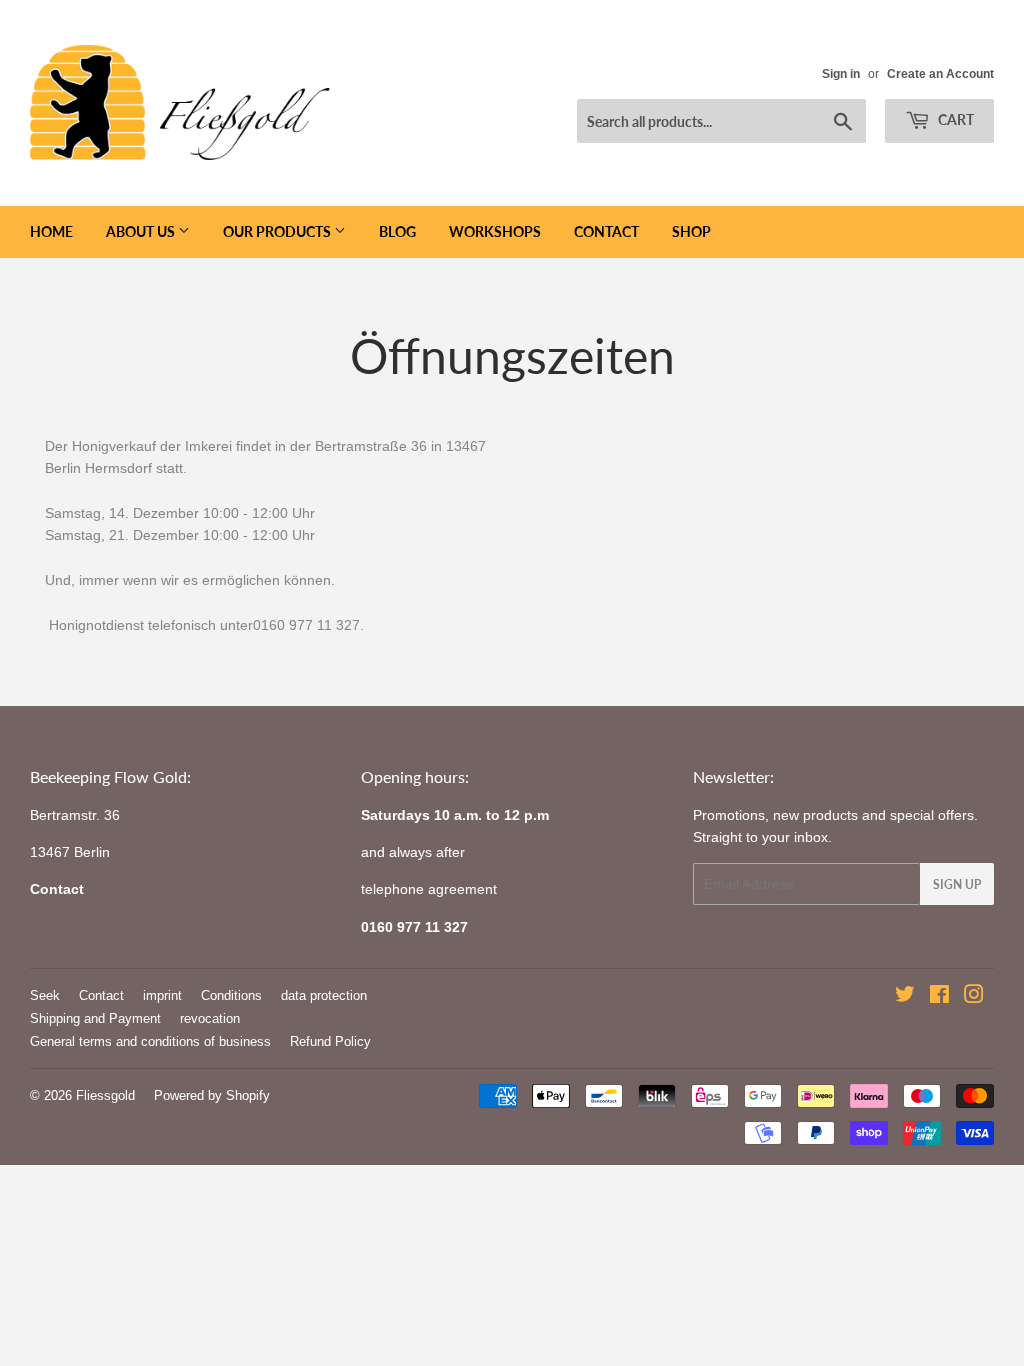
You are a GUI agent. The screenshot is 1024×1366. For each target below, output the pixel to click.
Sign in (841, 74)
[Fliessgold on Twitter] (905, 997)
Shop (691, 231)
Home (51, 231)
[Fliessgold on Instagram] (974, 997)
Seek (45, 995)
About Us (142, 231)
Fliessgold (105, 1095)
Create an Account (940, 74)
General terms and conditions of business (150, 1041)
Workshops (495, 231)
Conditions (231, 995)
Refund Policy (330, 1041)
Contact (606, 231)
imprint (162, 995)
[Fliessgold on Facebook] (939, 997)
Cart (954, 119)
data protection (324, 995)
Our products (278, 231)
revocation (210, 1018)
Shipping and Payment (95, 1018)
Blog (397, 231)
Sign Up (957, 884)
